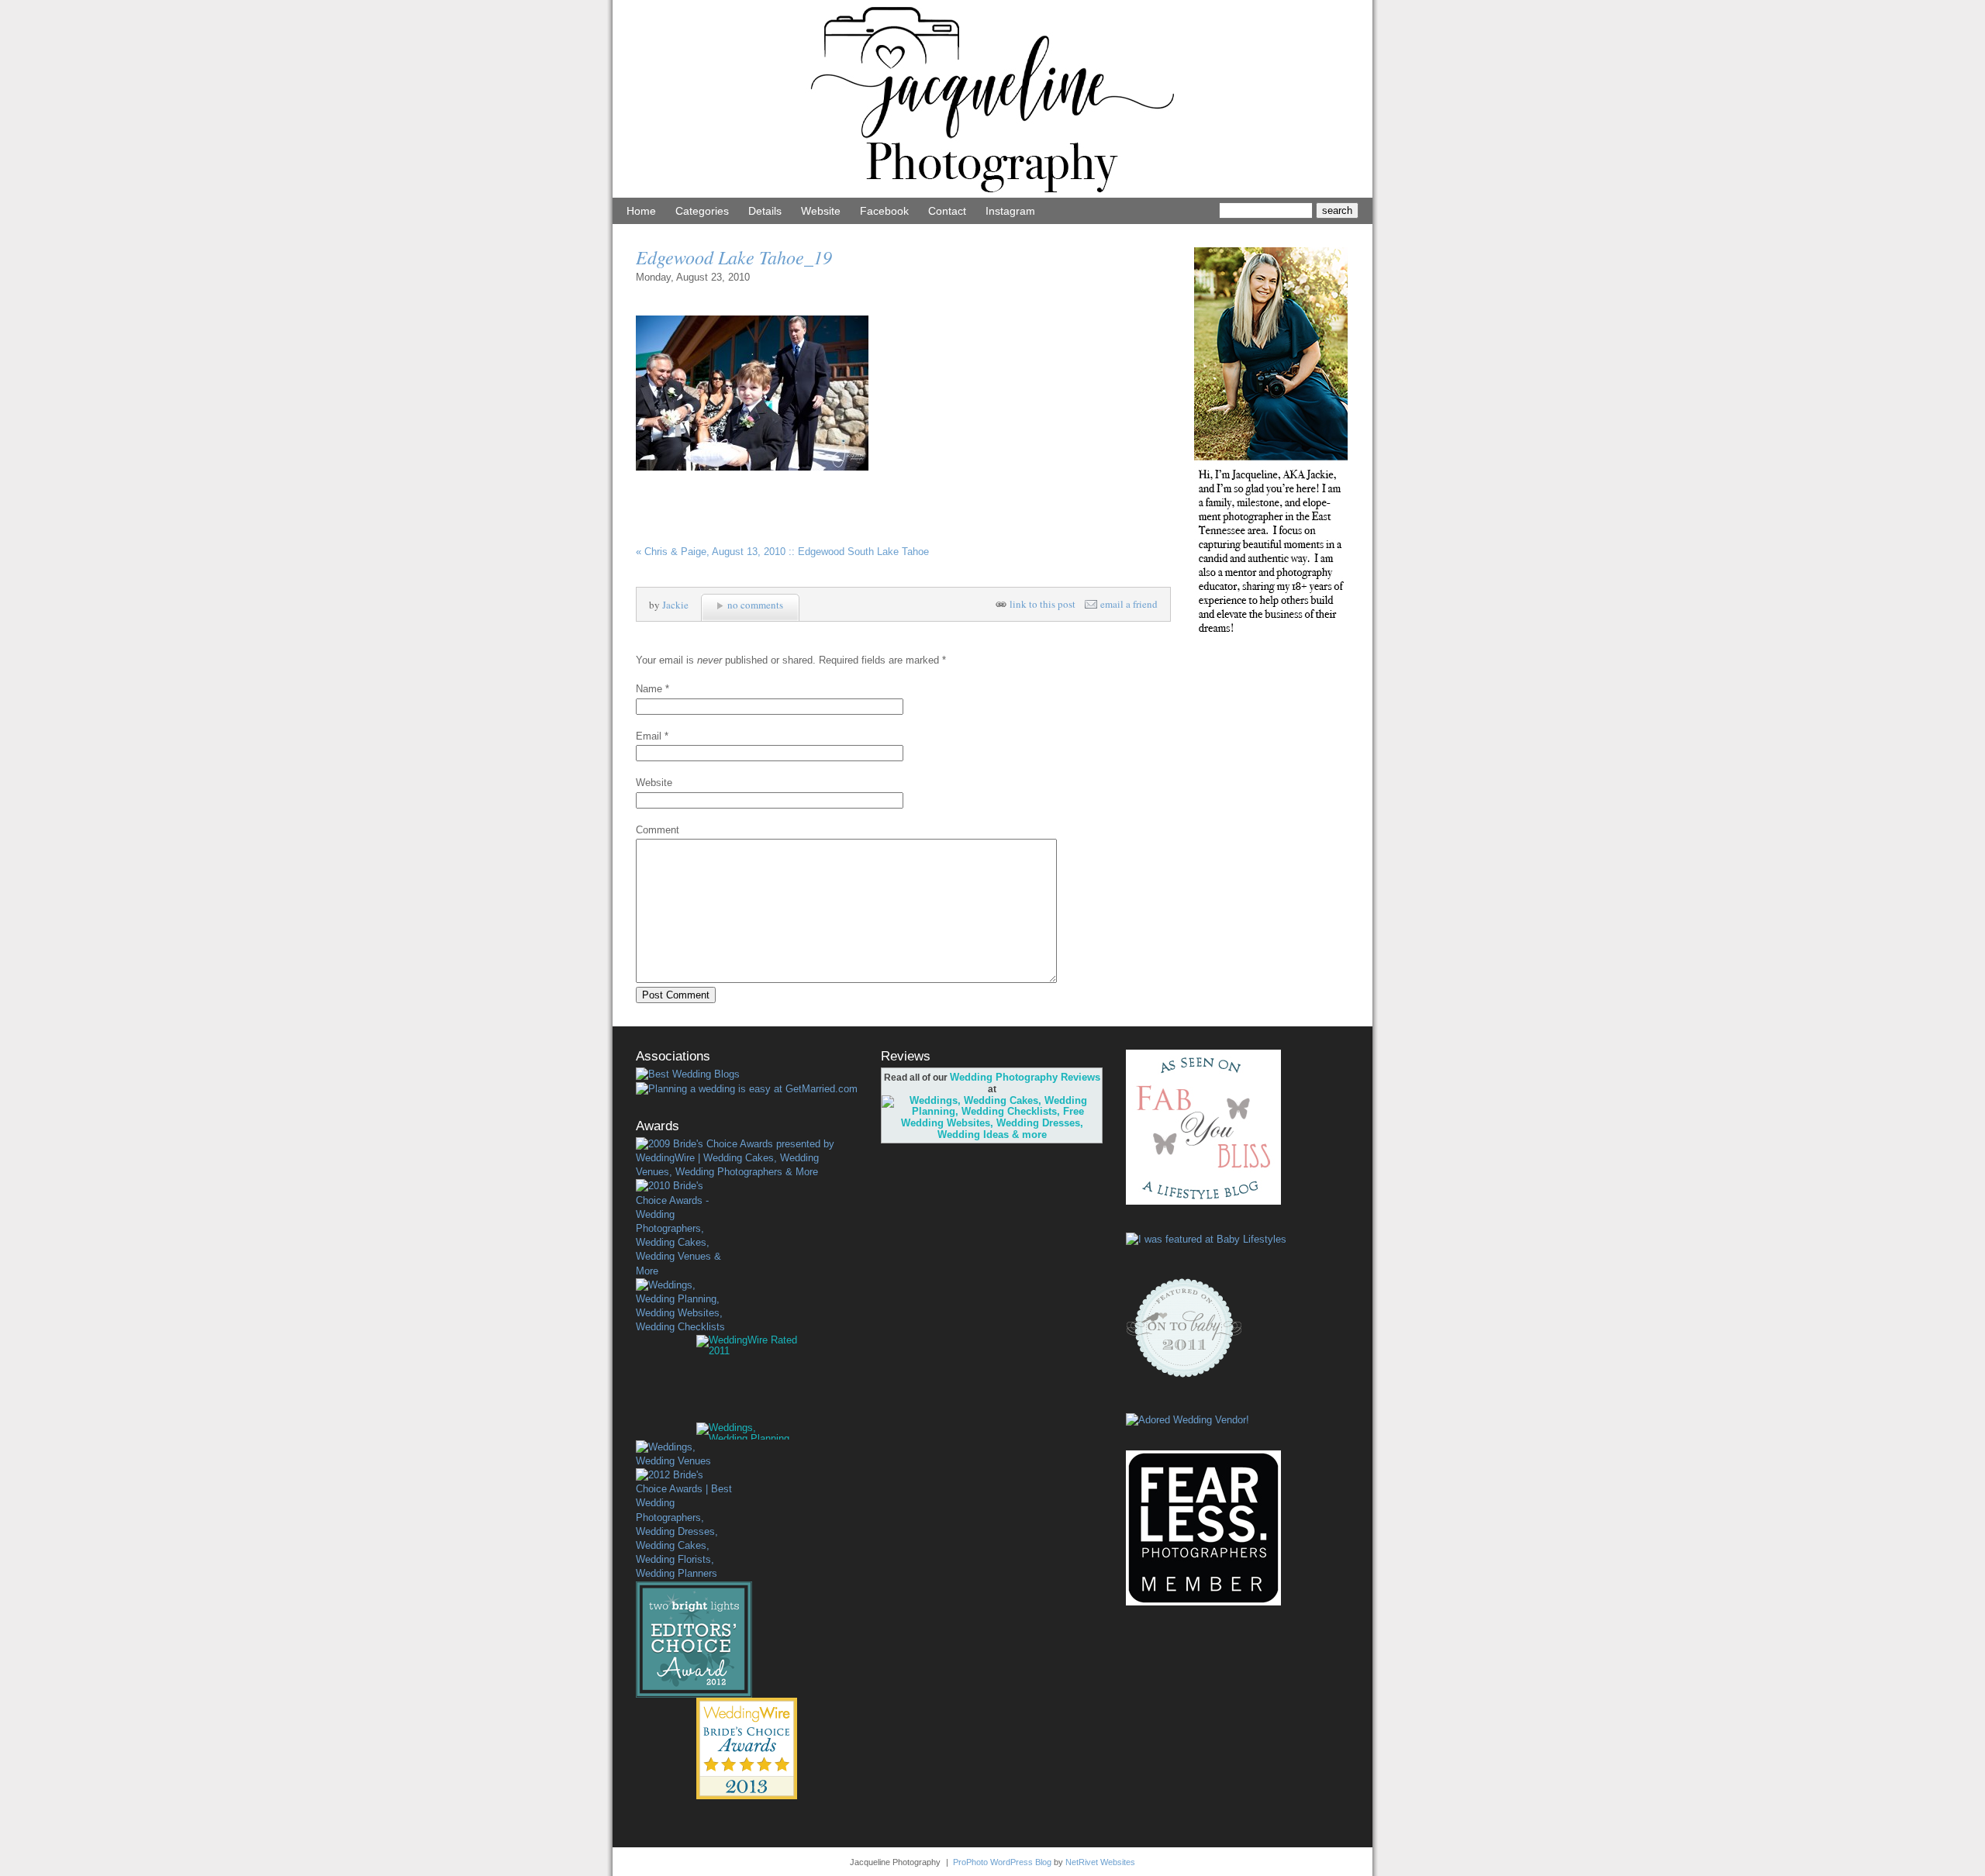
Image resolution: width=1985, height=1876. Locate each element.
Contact (947, 211)
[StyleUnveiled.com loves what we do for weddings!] (1188, 1420)
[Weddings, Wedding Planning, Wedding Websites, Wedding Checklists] (684, 1307)
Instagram (1010, 211)
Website (821, 211)
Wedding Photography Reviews (1025, 1077)
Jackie (675, 605)
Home (641, 211)
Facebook (884, 211)
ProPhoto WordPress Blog (1002, 1862)
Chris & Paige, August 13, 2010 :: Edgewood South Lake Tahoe (782, 552)
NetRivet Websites (1100, 1862)
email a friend (1129, 604)
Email (649, 736)
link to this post (1043, 604)
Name (649, 689)
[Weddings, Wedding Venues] (684, 1454)
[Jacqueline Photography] (992, 194)
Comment (658, 830)
